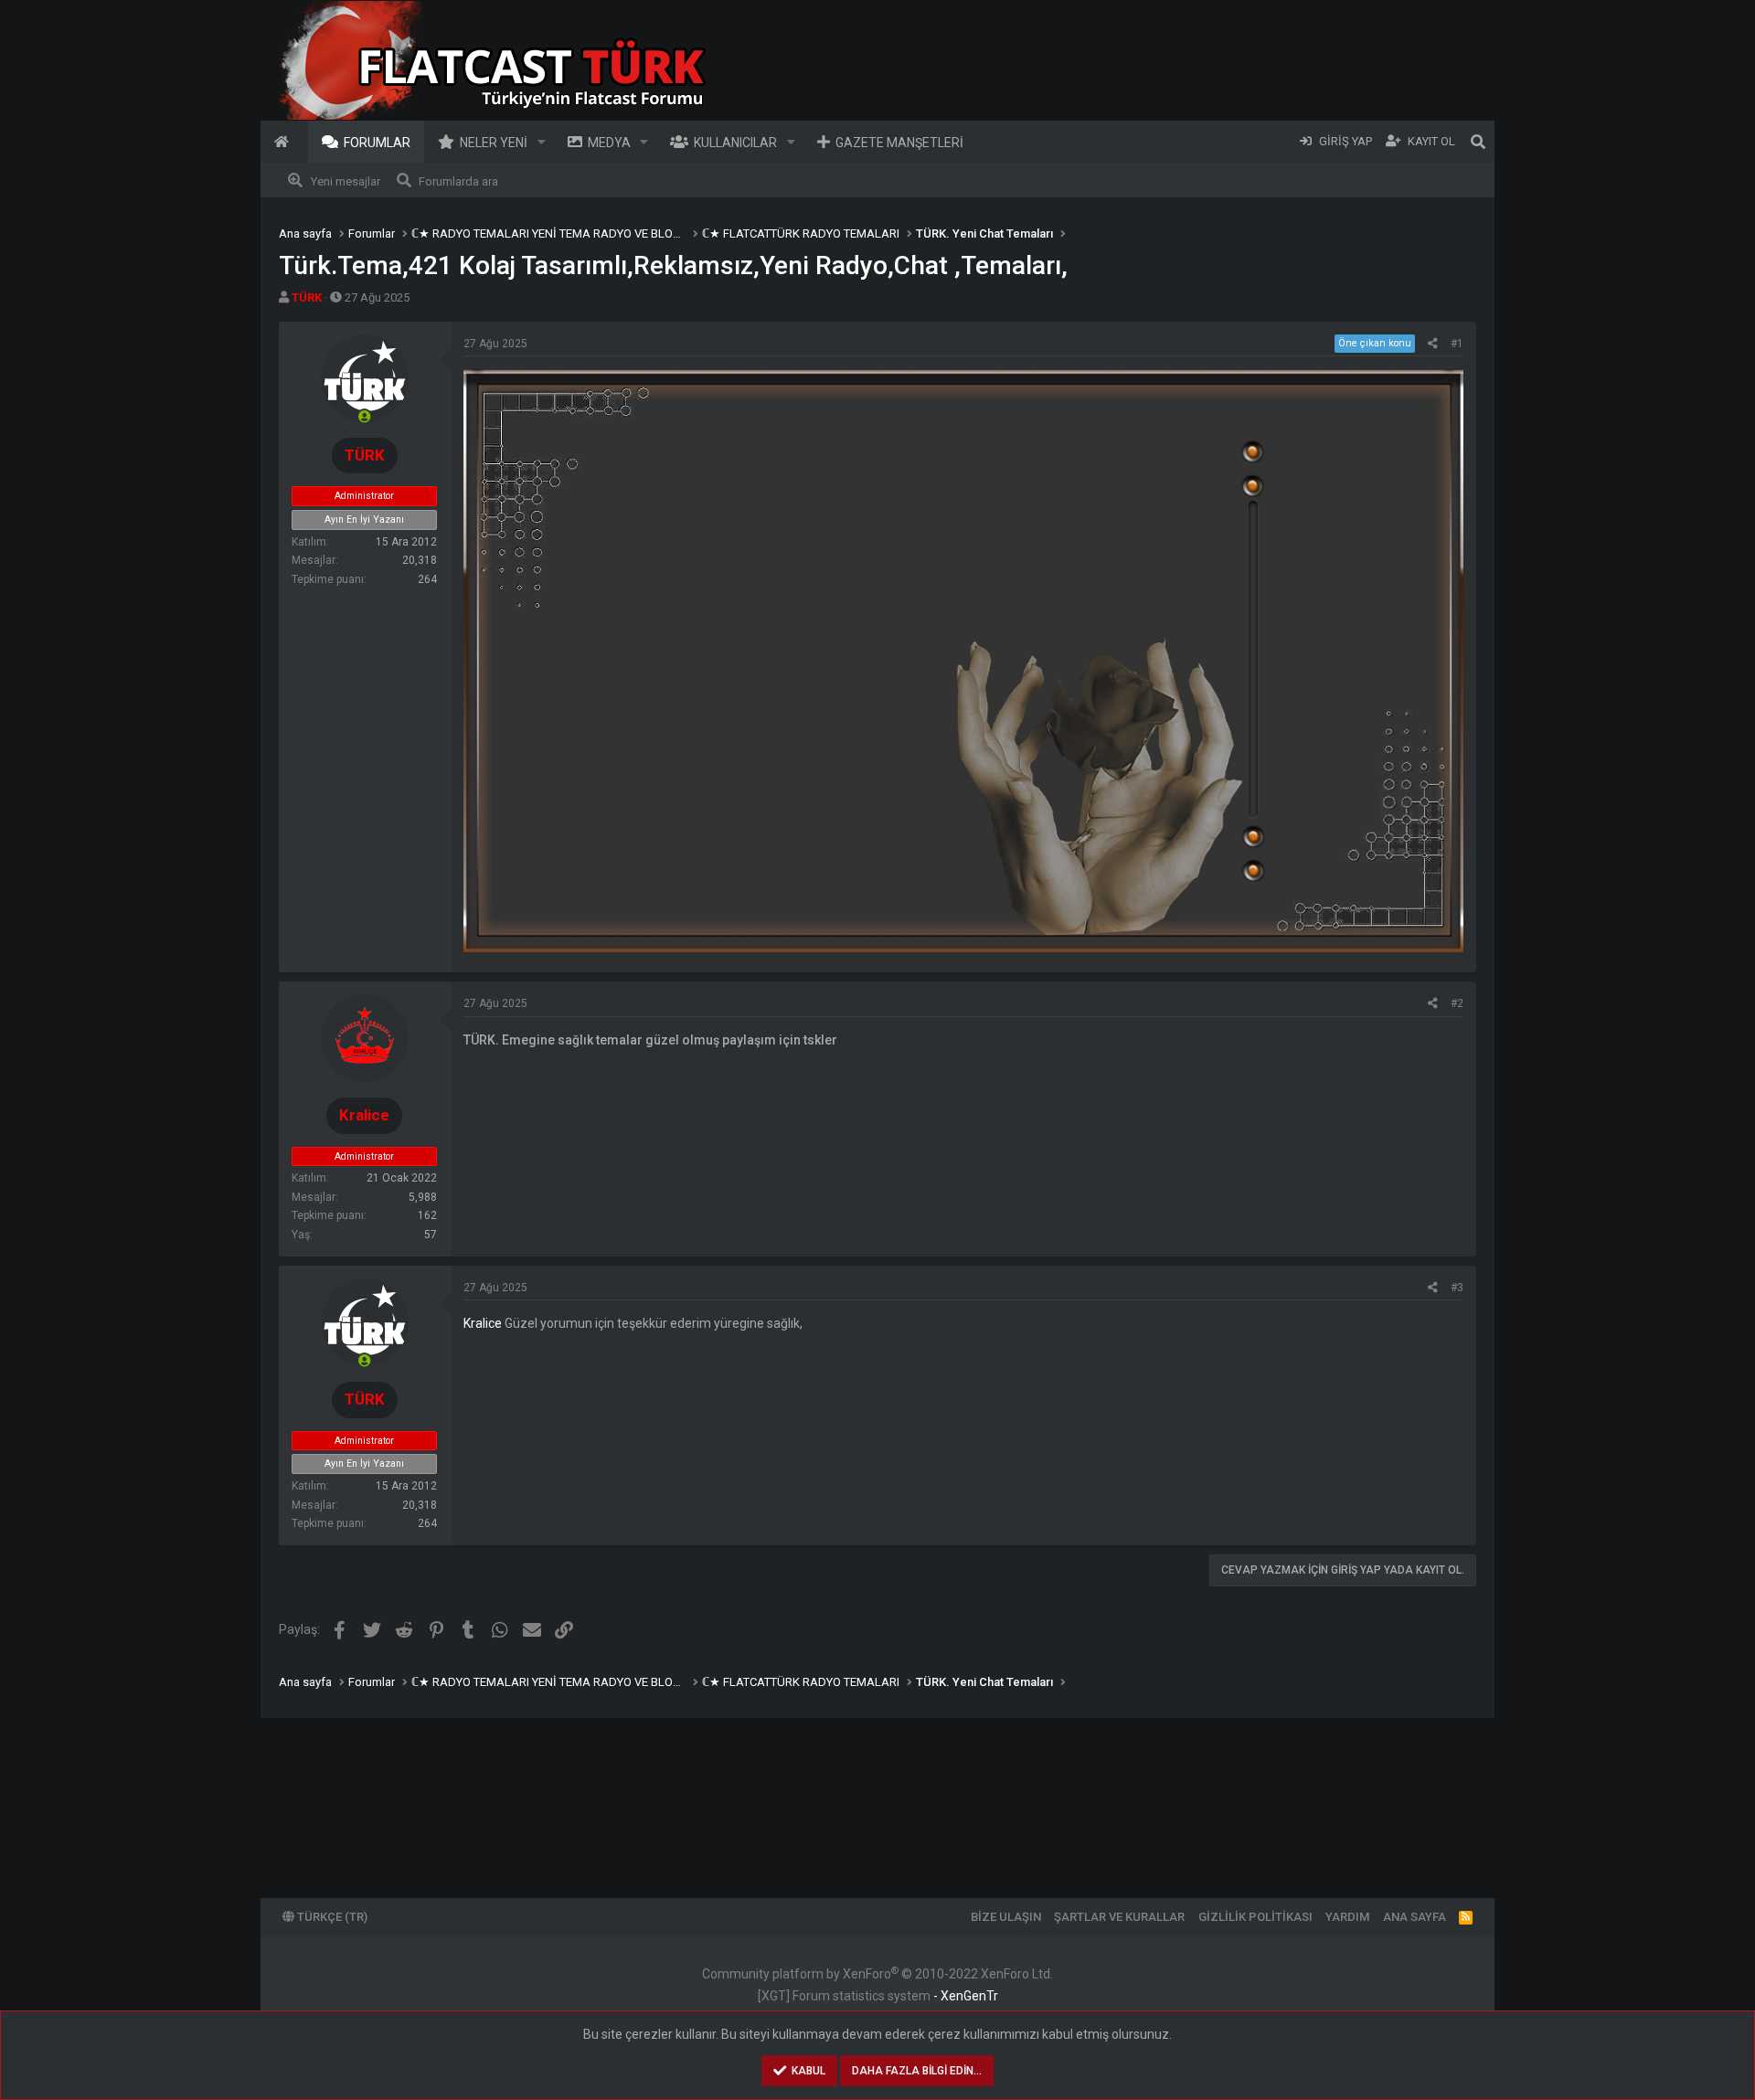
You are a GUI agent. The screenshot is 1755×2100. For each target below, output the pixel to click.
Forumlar (377, 143)
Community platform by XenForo (877, 1974)
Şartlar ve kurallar (1119, 1917)
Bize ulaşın (1006, 1917)
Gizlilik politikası (1255, 1917)
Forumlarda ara (458, 181)
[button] (542, 142)
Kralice (483, 1323)
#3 (1457, 1288)
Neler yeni (494, 143)
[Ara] (1478, 142)
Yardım (1347, 1917)
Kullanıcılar (735, 143)
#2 (1457, 1003)
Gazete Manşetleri (899, 143)
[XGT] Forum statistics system (878, 1996)
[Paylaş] (1433, 344)
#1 (1457, 344)
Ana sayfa (284, 142)
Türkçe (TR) (331, 1917)
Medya (609, 143)
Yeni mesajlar (346, 181)
